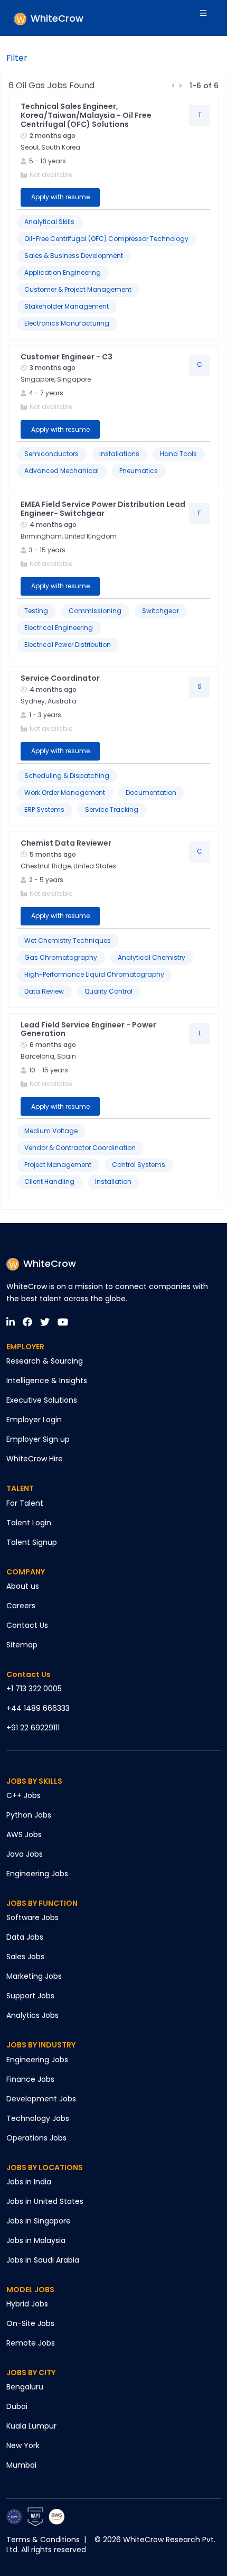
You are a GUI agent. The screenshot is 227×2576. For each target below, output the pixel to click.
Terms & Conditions (43, 2540)
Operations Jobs (36, 2138)
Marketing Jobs (34, 1976)
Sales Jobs (25, 1957)
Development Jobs (41, 2099)
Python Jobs (29, 1815)
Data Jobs (25, 1937)
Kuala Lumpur (31, 2426)
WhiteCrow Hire (35, 1459)
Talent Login (29, 1523)
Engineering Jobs (37, 1874)
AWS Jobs (24, 1834)
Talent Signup (32, 1542)
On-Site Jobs (30, 2323)
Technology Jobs (38, 2118)
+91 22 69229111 (33, 1728)
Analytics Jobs (32, 2015)
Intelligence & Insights (47, 1380)
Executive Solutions (42, 1400)
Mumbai (21, 2465)
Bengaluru (25, 2387)
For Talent (25, 1503)
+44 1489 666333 (38, 1708)
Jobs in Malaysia (36, 2240)
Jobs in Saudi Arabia (43, 2260)
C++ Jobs (23, 1795)
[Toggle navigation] (210, 18)
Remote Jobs (31, 2343)
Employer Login (34, 1420)
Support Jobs (30, 1996)
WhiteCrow (50, 1263)
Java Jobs (25, 1854)
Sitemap (22, 1645)
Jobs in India (29, 2182)
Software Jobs (32, 1917)
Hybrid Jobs (27, 2304)
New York (23, 2445)
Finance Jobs (30, 2079)
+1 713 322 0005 (34, 1689)
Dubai (17, 2406)
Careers (21, 1606)
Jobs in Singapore (39, 2221)
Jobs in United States (45, 2201)
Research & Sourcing (45, 1361)
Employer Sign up (38, 1439)
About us (23, 1586)
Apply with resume (60, 197)
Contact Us (27, 1625)
